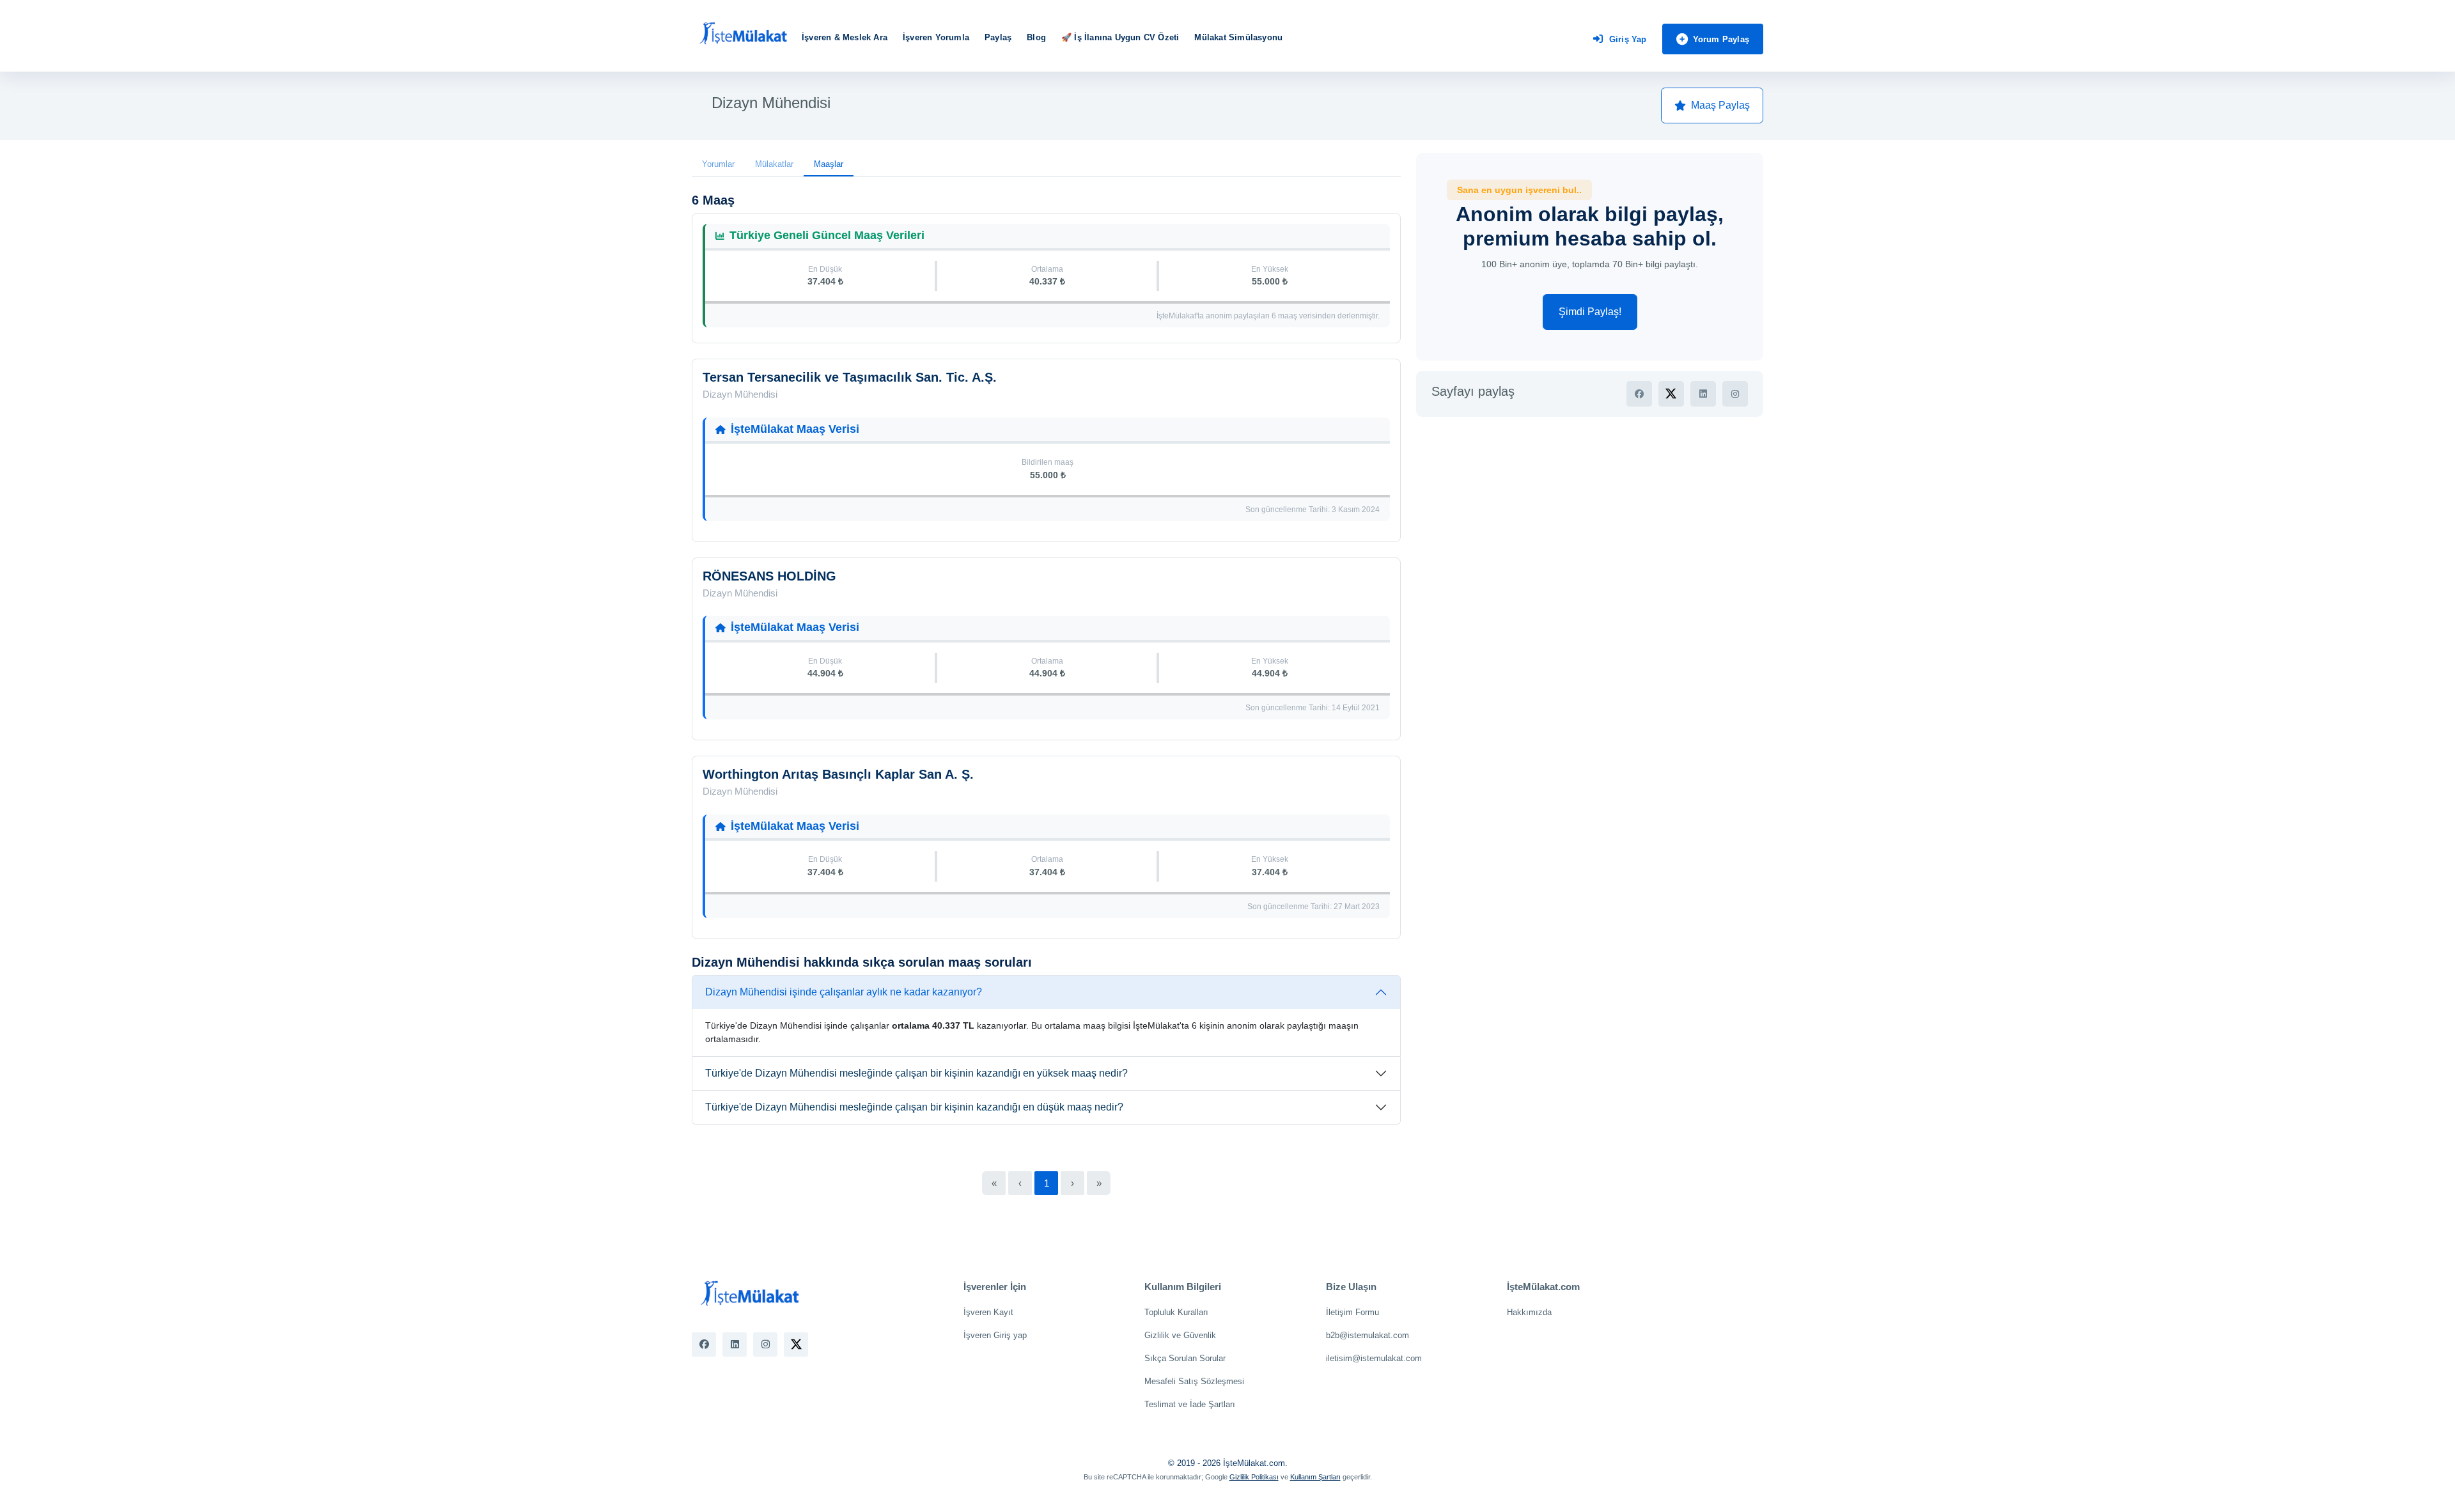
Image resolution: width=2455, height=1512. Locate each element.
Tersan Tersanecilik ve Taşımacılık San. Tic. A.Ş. (850, 377)
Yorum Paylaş (1721, 39)
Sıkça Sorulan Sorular (1185, 1358)
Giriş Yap (1628, 39)
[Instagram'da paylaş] (1735, 394)
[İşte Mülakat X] (796, 1344)
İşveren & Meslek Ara (845, 37)
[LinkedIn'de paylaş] (1703, 394)
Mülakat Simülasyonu (1238, 37)
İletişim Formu (1352, 1312)
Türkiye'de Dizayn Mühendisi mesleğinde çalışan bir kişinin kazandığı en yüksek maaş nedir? (916, 1073)
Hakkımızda (1529, 1312)
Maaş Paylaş (1720, 105)
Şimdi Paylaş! (1590, 312)
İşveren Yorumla (936, 37)
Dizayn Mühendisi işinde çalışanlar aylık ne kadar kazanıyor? (844, 992)
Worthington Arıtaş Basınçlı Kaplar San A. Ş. (838, 774)
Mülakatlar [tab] (774, 164)
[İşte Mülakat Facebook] (704, 1344)
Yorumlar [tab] (718, 164)
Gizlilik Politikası (1254, 1477)
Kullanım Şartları (1315, 1477)
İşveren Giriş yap (995, 1335)
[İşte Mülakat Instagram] (765, 1344)
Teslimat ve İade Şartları (1190, 1404)
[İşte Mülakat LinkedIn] (735, 1344)
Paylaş (998, 37)
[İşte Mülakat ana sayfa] (743, 34)
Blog (1036, 37)
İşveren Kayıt (988, 1312)
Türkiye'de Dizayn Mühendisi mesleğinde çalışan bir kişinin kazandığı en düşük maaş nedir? (914, 1107)
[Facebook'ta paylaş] (1639, 394)
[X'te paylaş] (1671, 394)
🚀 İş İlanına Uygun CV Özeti (1120, 37)
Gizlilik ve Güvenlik (1180, 1335)
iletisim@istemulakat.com (1374, 1358)
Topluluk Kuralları (1176, 1312)
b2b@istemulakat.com (1368, 1335)
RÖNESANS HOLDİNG (769, 576)
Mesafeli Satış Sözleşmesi (1194, 1381)
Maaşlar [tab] (829, 164)
